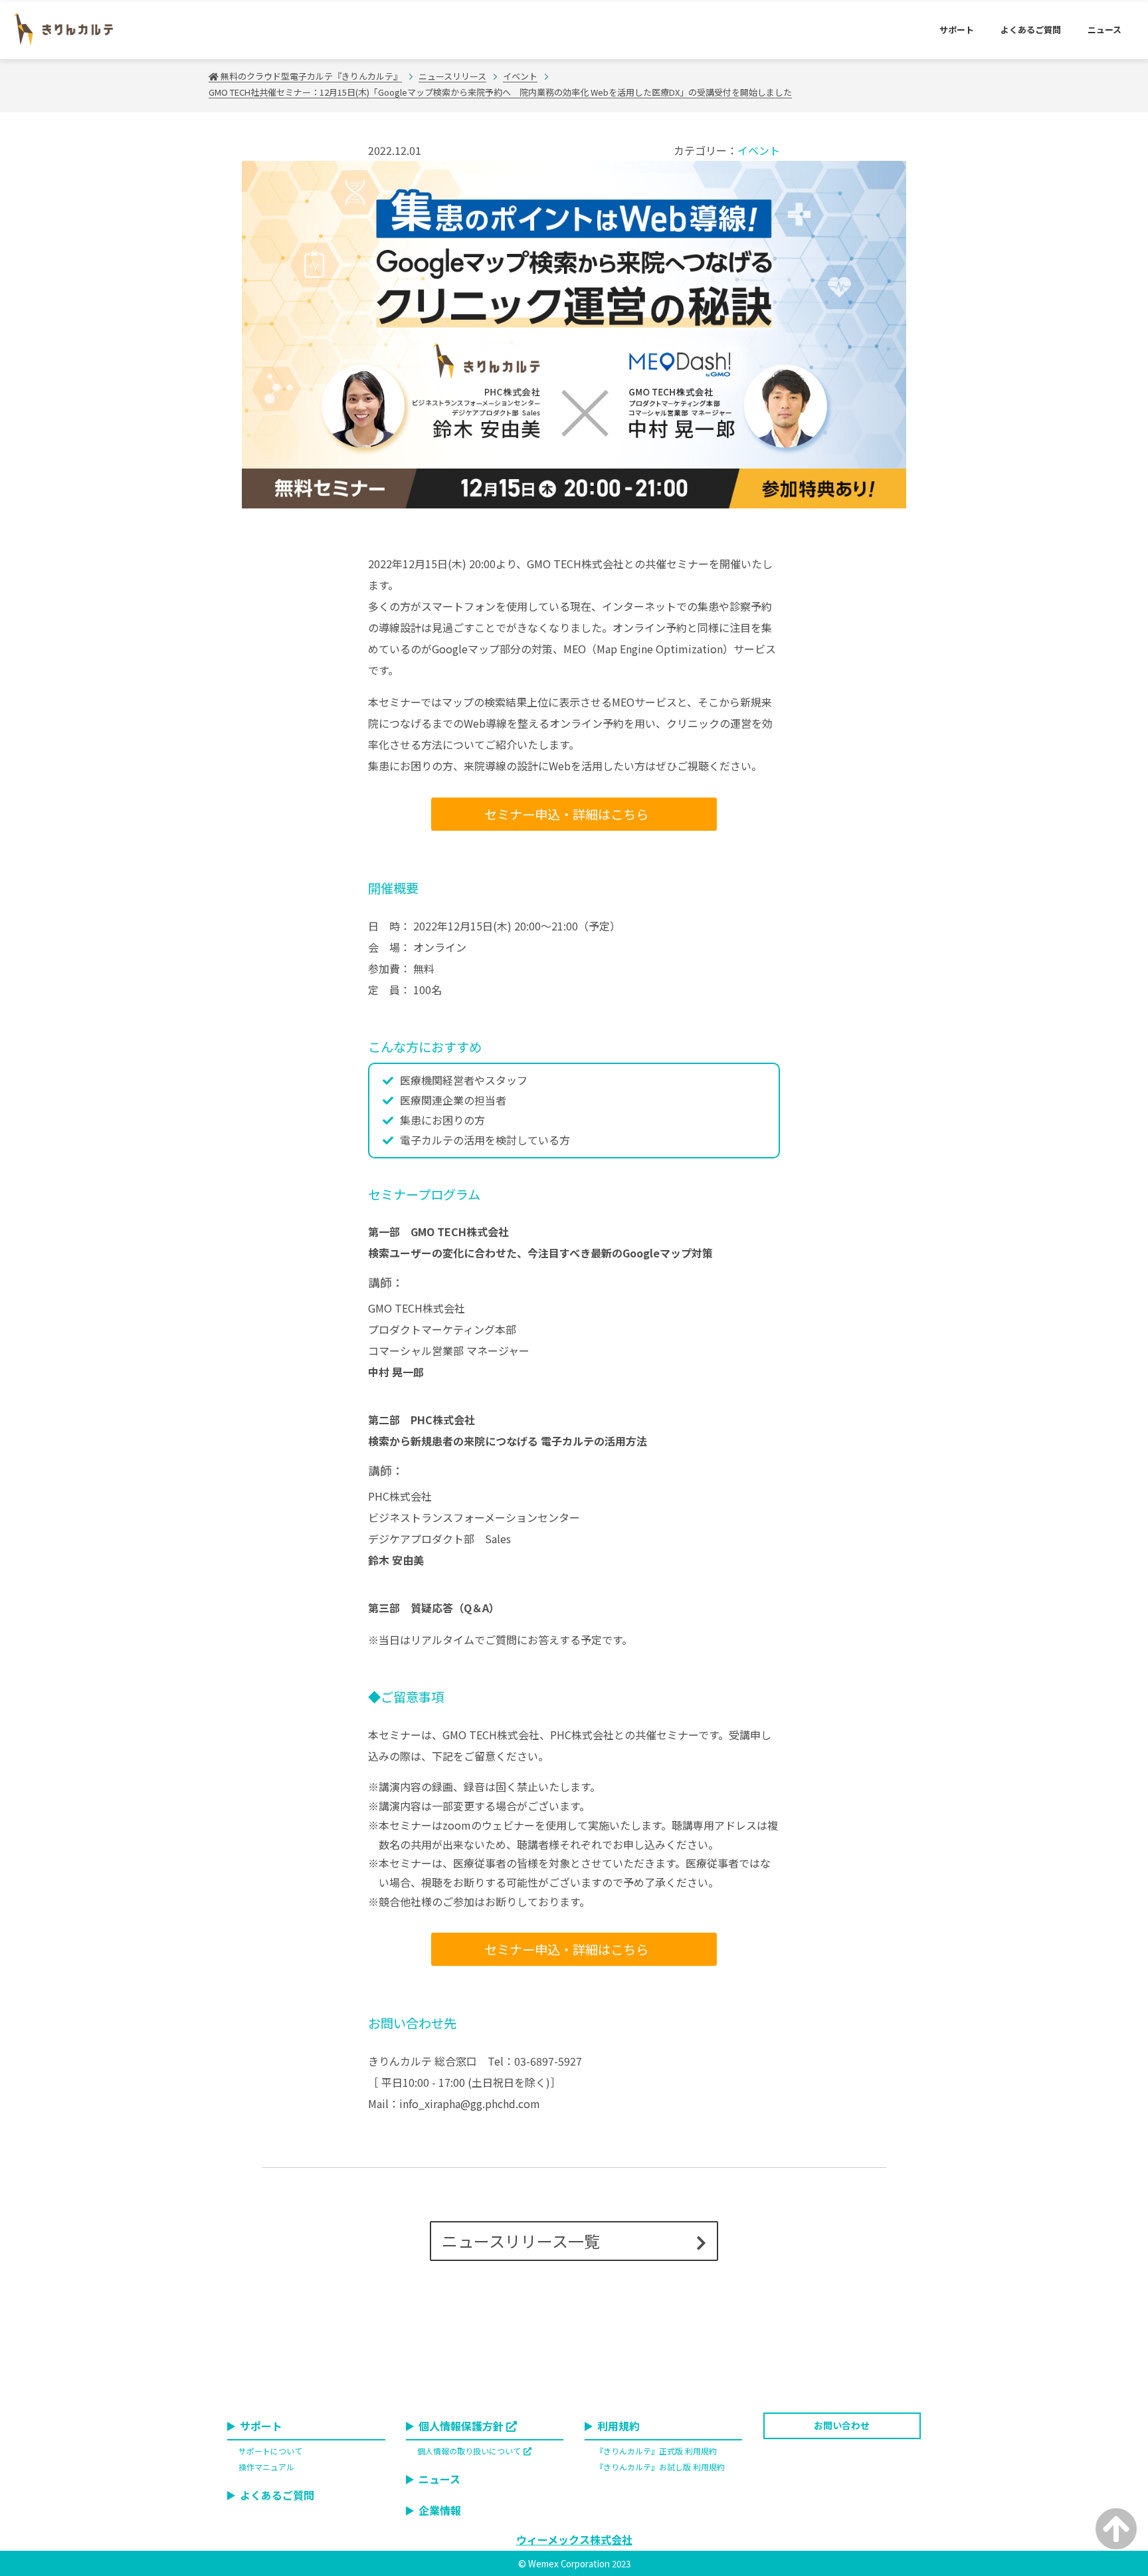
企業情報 (440, 2510)
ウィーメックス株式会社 (574, 2539)
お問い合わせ (842, 2425)
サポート (957, 30)
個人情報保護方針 (461, 2426)
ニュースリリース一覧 (521, 2241)
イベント (759, 150)
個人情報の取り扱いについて (469, 2451)
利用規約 (619, 2426)
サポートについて (270, 2451)
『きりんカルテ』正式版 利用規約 (656, 2451)
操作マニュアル (266, 2467)
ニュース (1104, 30)
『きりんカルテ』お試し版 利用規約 (660, 2467)
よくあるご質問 (1031, 30)
